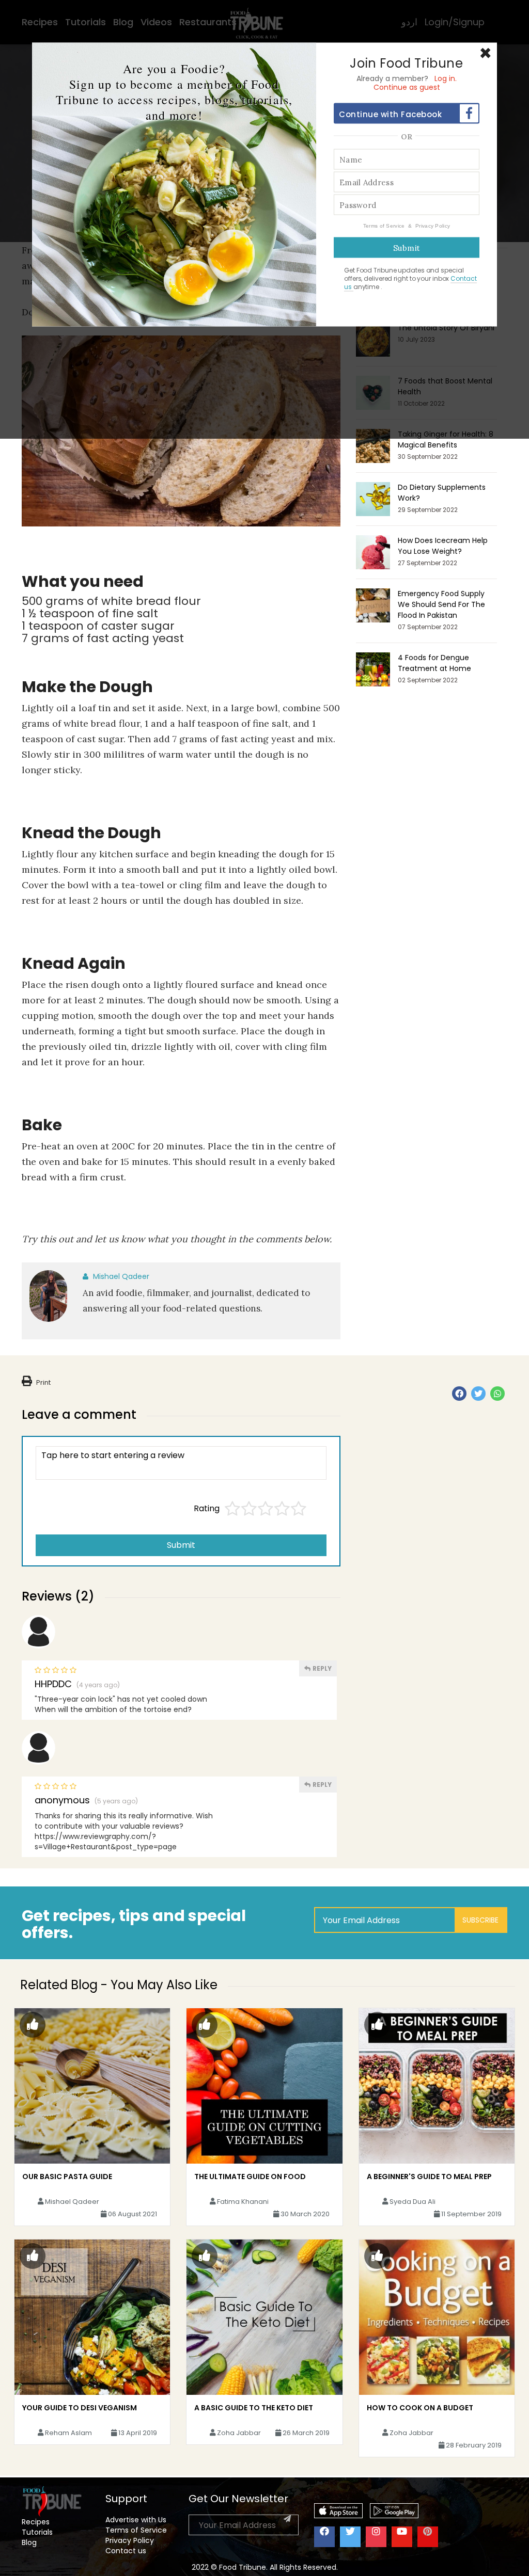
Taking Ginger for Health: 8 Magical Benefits (446, 439)
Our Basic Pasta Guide (67, 2177)
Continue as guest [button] (407, 87)
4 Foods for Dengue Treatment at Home (434, 663)
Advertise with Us (136, 2520)
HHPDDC (53, 1684)
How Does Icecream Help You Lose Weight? (443, 546)
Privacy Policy (433, 226)
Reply (321, 1668)
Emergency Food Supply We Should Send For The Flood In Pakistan (441, 604)
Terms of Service (385, 226)
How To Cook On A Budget (420, 2408)
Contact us (126, 2551)
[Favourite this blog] (33, 2025)
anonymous (62, 1800)
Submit (181, 1545)
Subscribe (480, 1920)
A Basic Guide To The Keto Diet (254, 2408)
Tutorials (37, 2532)
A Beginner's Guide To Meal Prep (429, 2177)
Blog (29, 2542)
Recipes (36, 2522)
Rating (207, 1509)
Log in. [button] (446, 78)
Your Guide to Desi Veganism (80, 2408)
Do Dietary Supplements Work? (442, 493)
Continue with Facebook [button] (390, 114)
